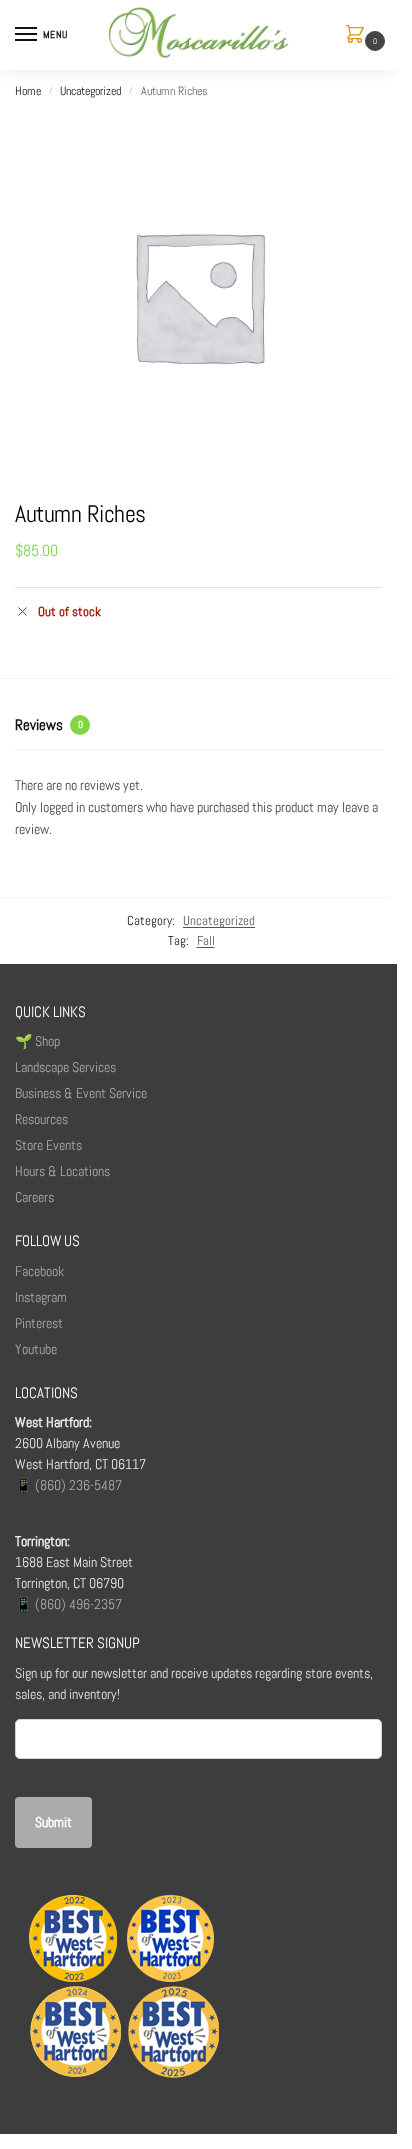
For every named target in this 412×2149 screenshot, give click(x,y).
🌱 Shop (39, 1041)
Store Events (48, 1145)
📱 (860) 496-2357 (68, 1604)
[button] (359, 35)
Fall (206, 940)
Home (28, 91)
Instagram (41, 1297)
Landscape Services (65, 1067)
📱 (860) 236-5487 (68, 1485)
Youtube (36, 1349)
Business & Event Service (81, 1093)
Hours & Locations (62, 1171)
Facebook (39, 1271)
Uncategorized (90, 91)
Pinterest (39, 1323)
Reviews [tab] (49, 724)
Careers (34, 1197)
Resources (41, 1119)
